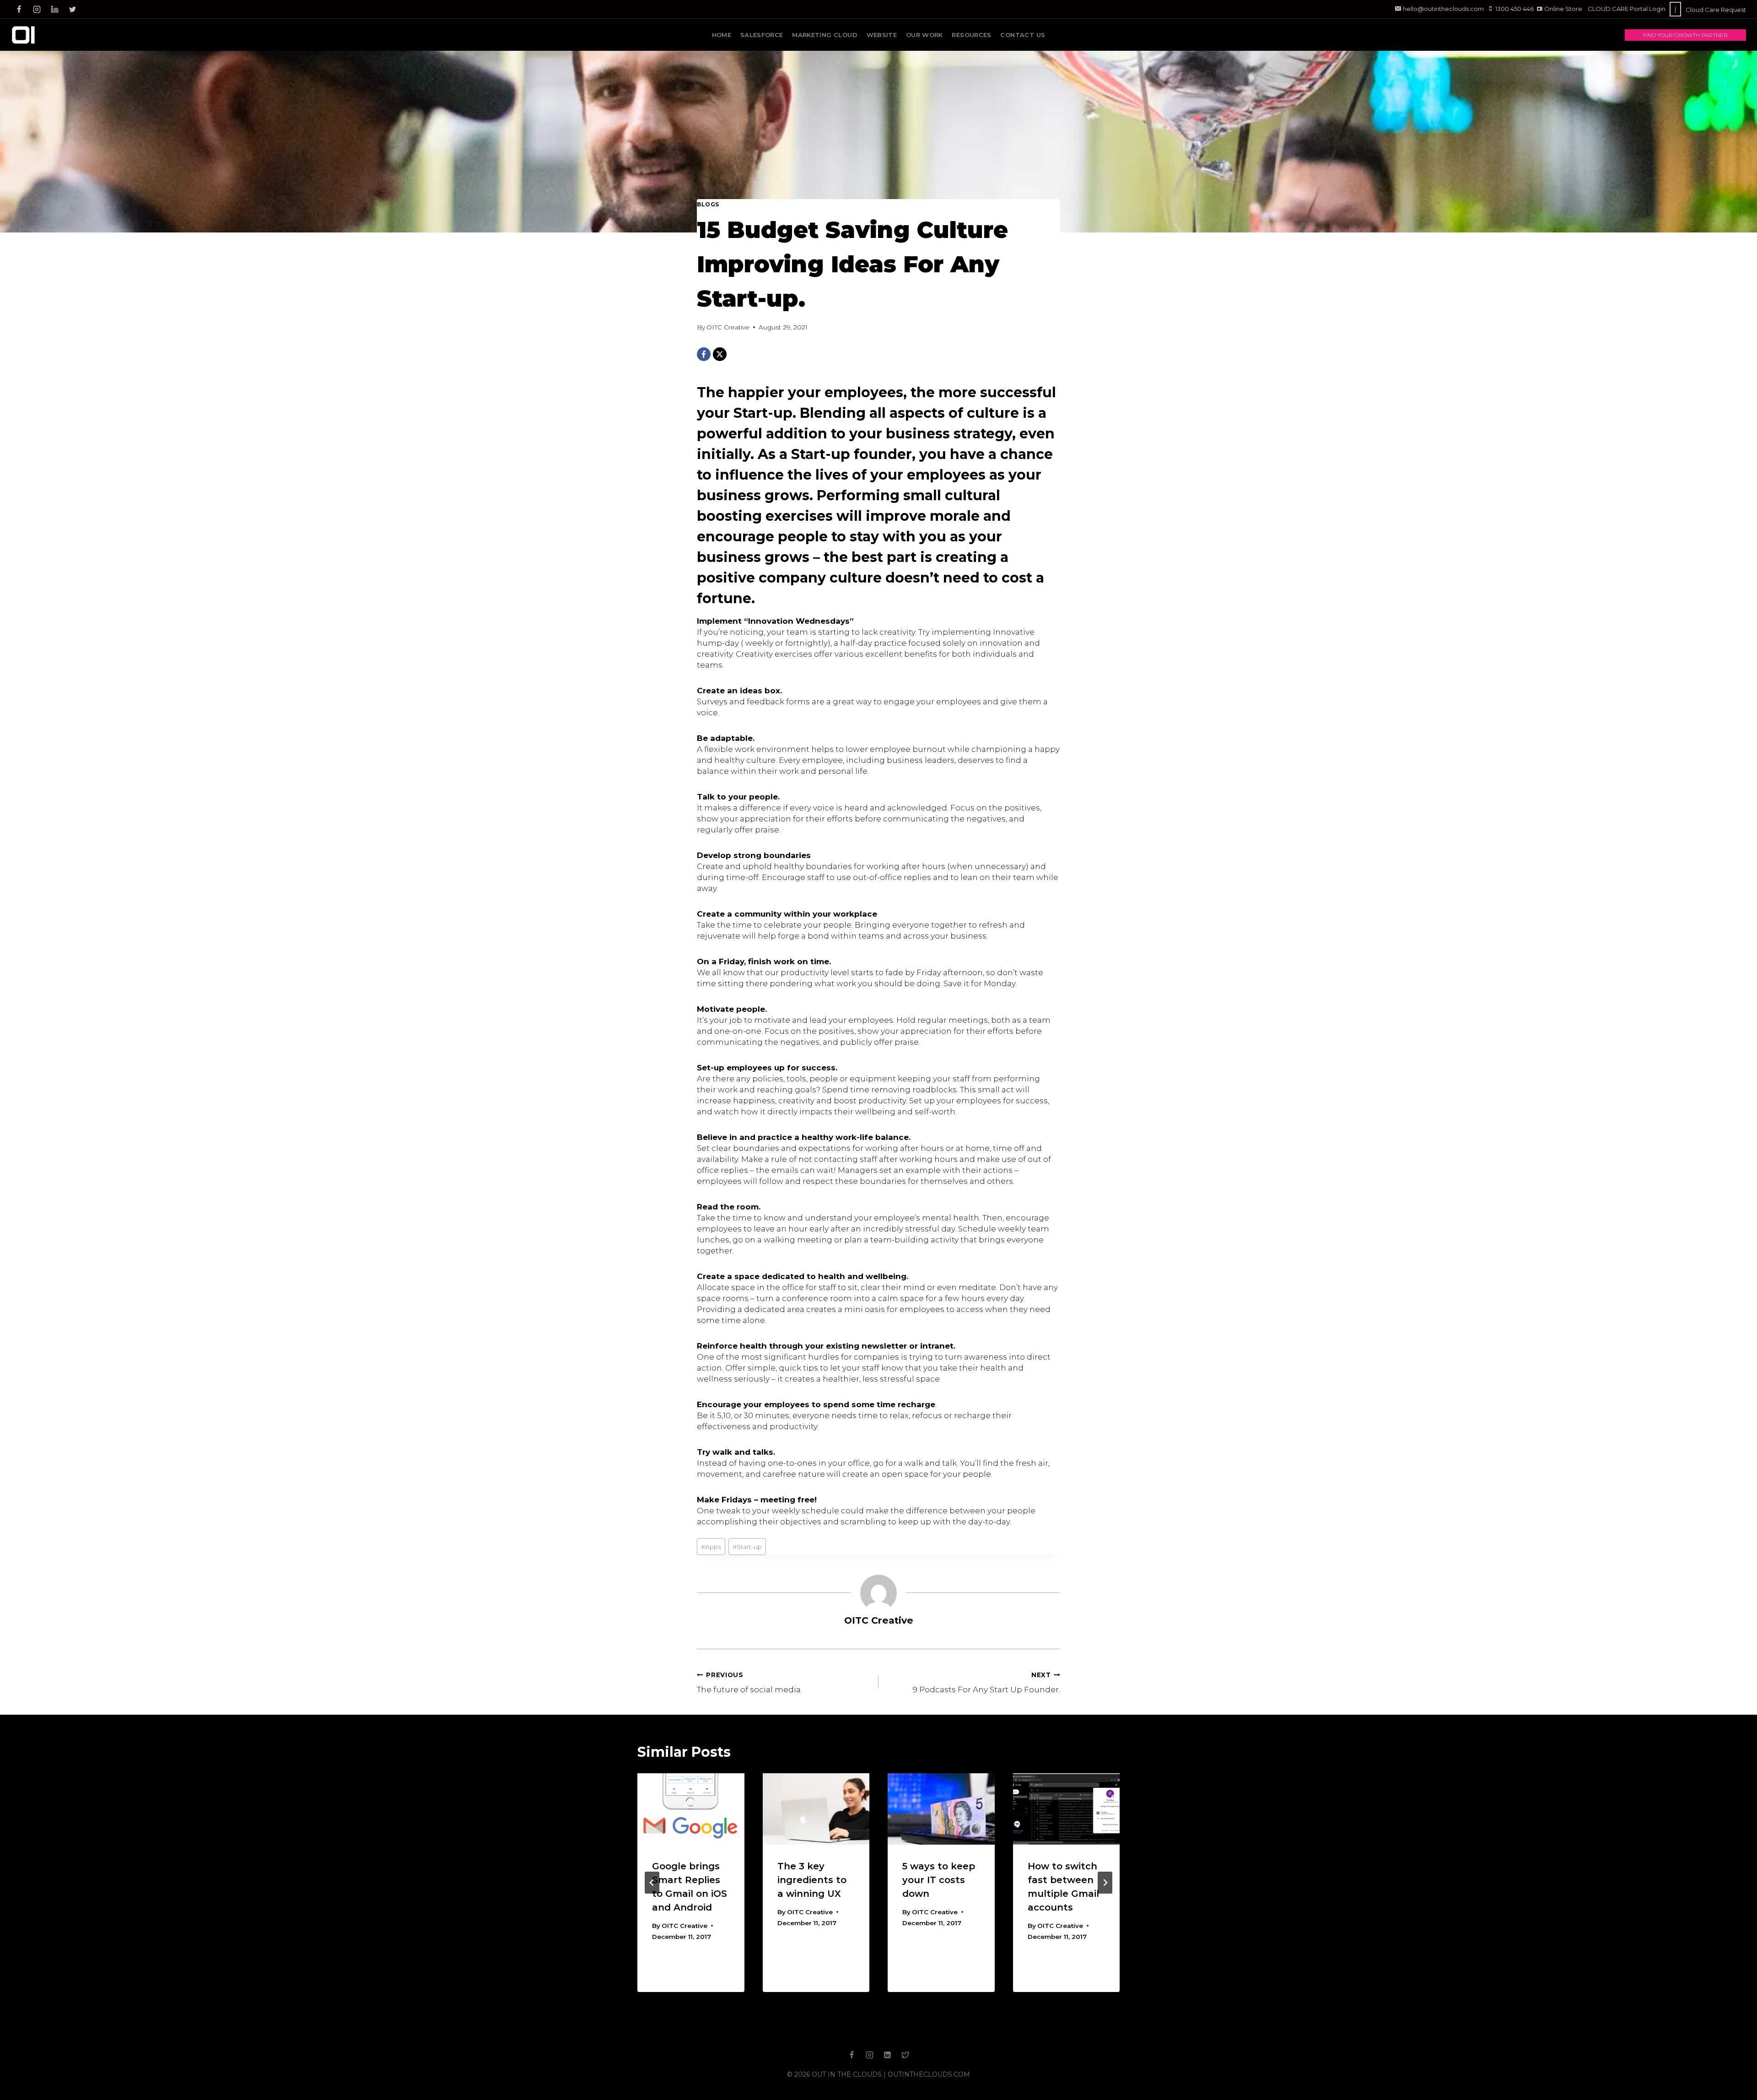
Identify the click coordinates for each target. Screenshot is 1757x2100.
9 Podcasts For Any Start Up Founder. (986, 1683)
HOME (722, 35)
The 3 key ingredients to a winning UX (812, 1880)
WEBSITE (882, 35)
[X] (720, 354)
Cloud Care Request (1716, 10)
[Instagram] (37, 9)
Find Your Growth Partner (1685, 35)
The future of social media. (749, 1683)
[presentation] (691, 1809)
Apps (711, 1547)
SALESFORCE (762, 35)
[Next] (1105, 1883)
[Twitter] (72, 9)
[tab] (860, 2000)
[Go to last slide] (652, 1883)
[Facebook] (19, 9)
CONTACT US (1023, 35)
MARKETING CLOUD (825, 35)
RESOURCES (972, 35)
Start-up (747, 1547)
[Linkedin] (54, 9)
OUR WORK (924, 35)
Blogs (708, 204)
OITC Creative (728, 327)
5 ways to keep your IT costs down (939, 1880)
